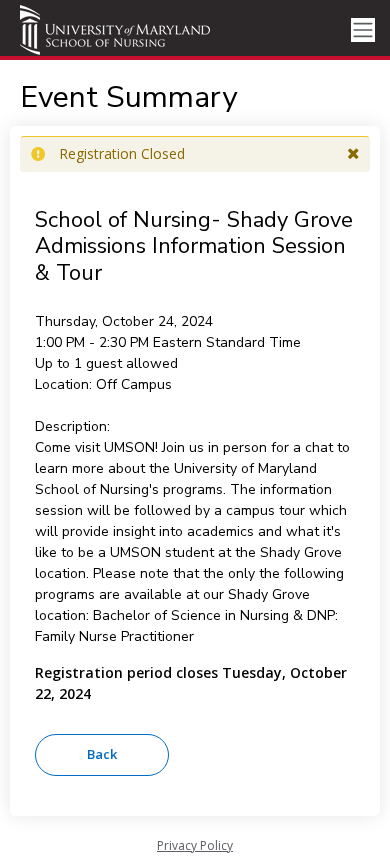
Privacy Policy (195, 845)
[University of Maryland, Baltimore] (115, 30)
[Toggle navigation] (363, 30)
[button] (353, 154)
